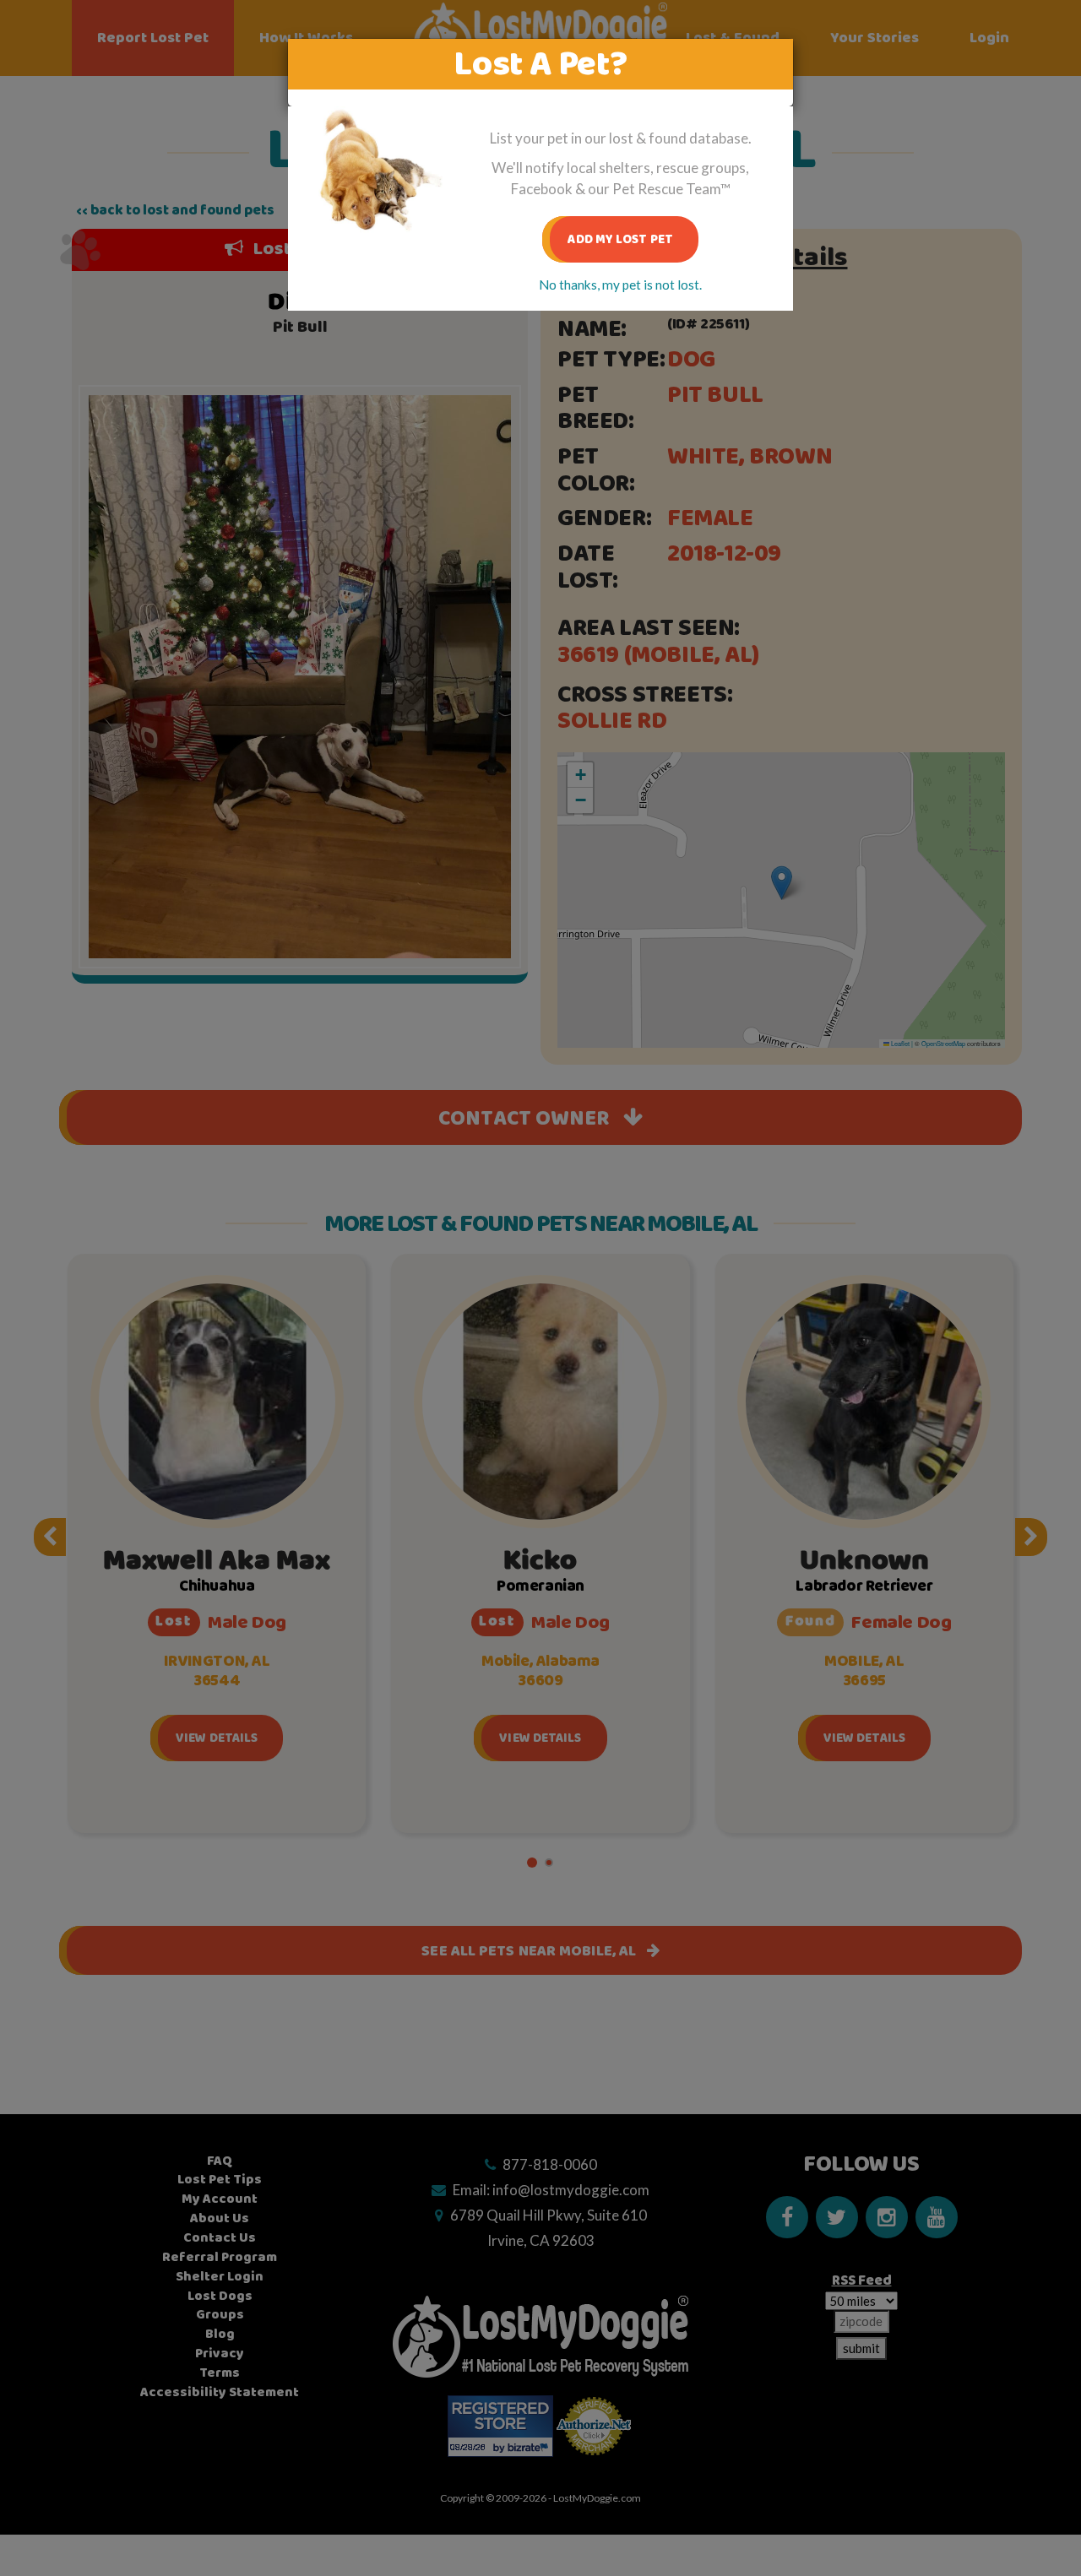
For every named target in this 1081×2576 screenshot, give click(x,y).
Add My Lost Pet (620, 239)
